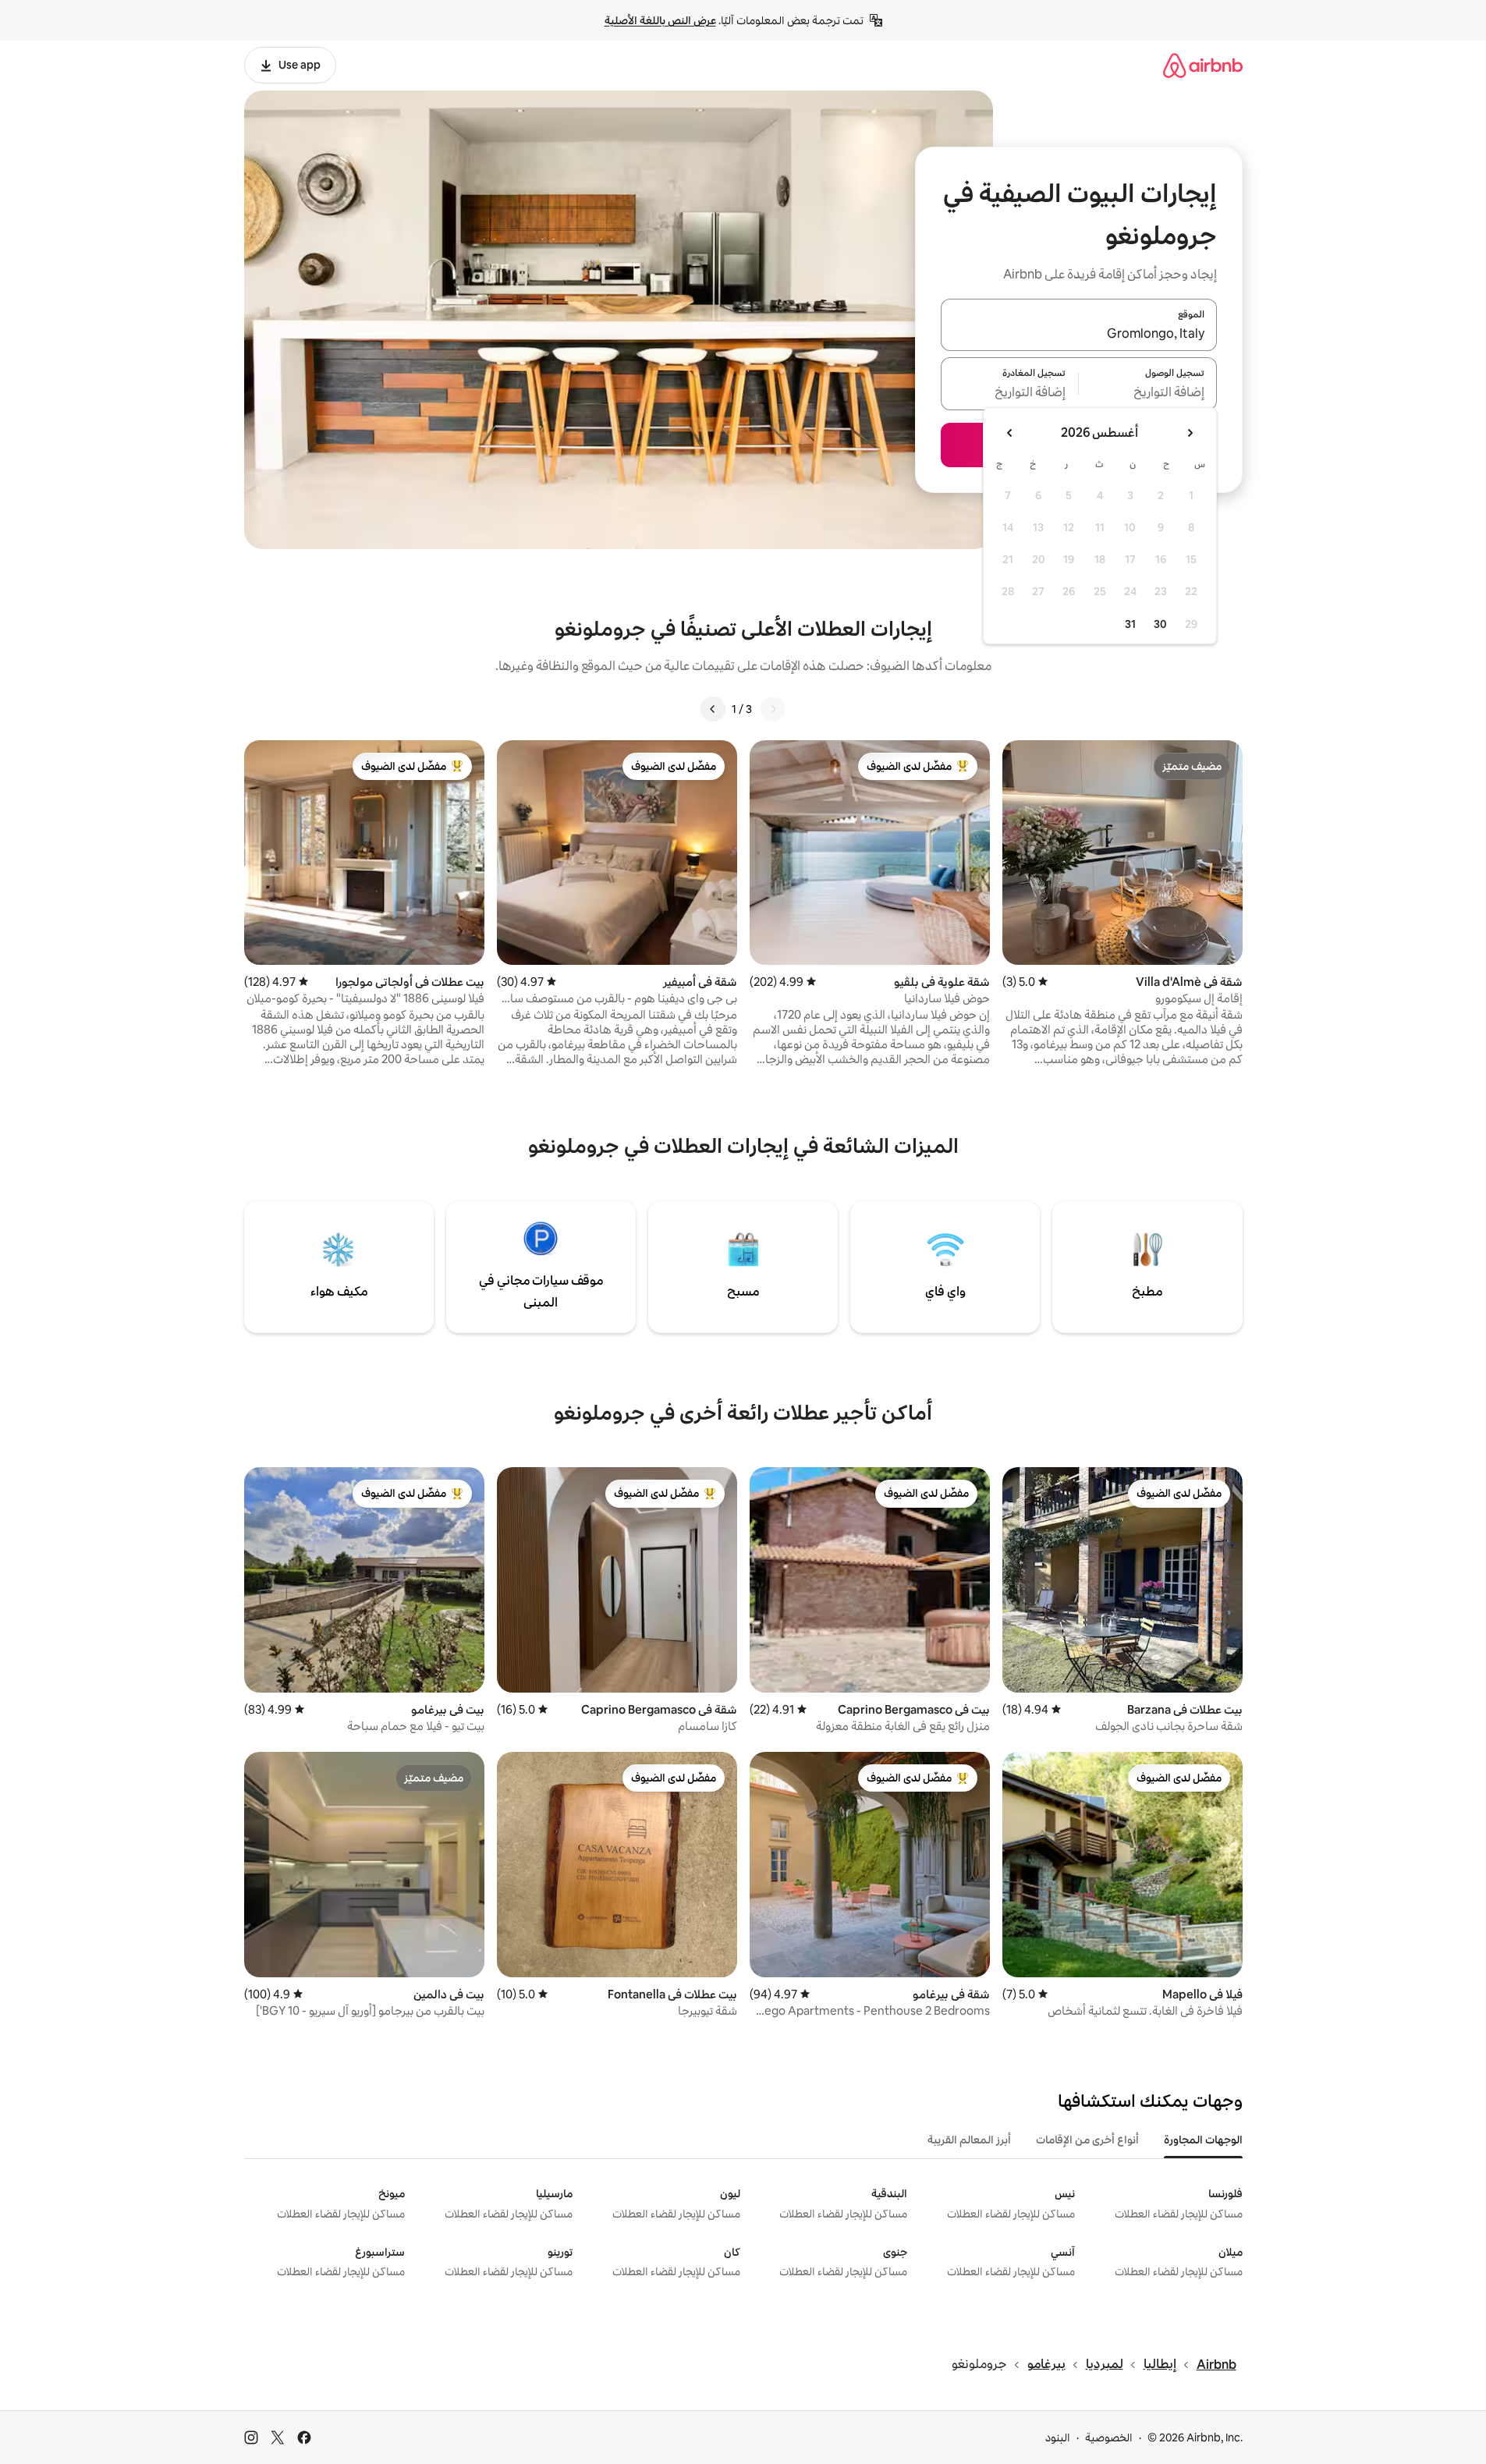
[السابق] (773, 709)
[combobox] (1079, 334)
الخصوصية (1109, 2437)
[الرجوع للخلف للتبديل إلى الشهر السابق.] (1190, 433)
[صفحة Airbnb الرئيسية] (1203, 65)
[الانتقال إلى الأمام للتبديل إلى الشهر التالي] (1010, 433)
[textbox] (1148, 393)
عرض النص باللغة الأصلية (660, 20)
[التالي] (713, 709)
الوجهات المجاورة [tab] (1203, 2140)
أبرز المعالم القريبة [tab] (969, 2140)
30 (1160, 624)
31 (1130, 624)
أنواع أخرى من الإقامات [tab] (1087, 2140)
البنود (1058, 2437)
